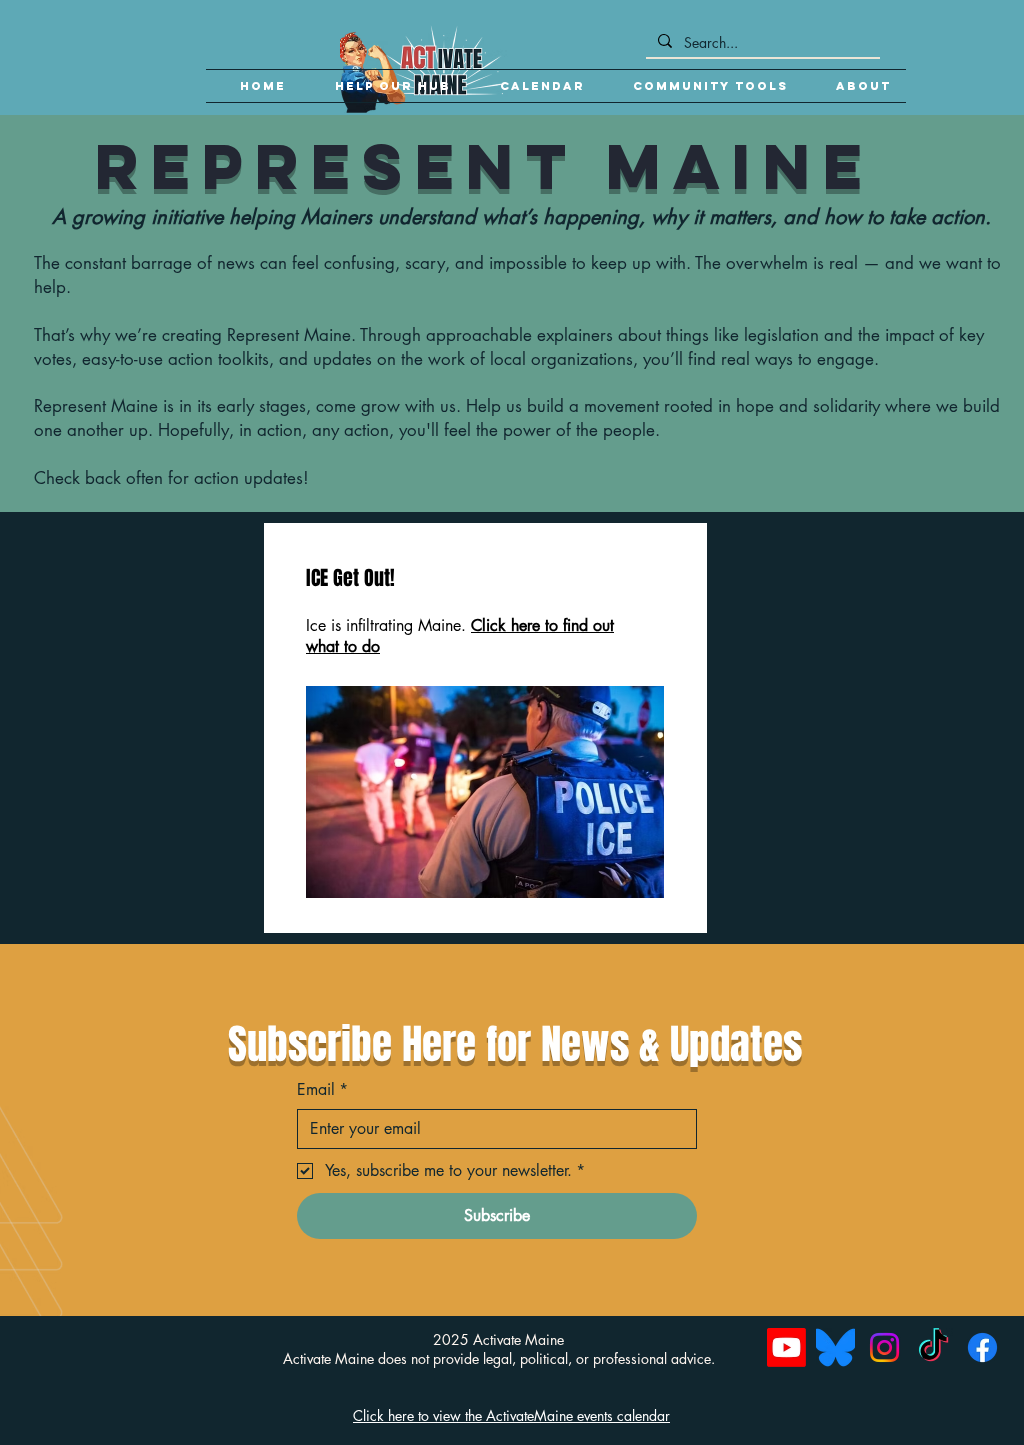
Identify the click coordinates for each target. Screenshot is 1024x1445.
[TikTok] (933, 1347)
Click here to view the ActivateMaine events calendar (511, 1415)
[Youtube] (786, 1347)
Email (322, 1089)
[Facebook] (982, 1347)
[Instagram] (884, 1347)
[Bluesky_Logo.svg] (835, 1347)
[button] (701, 86)
